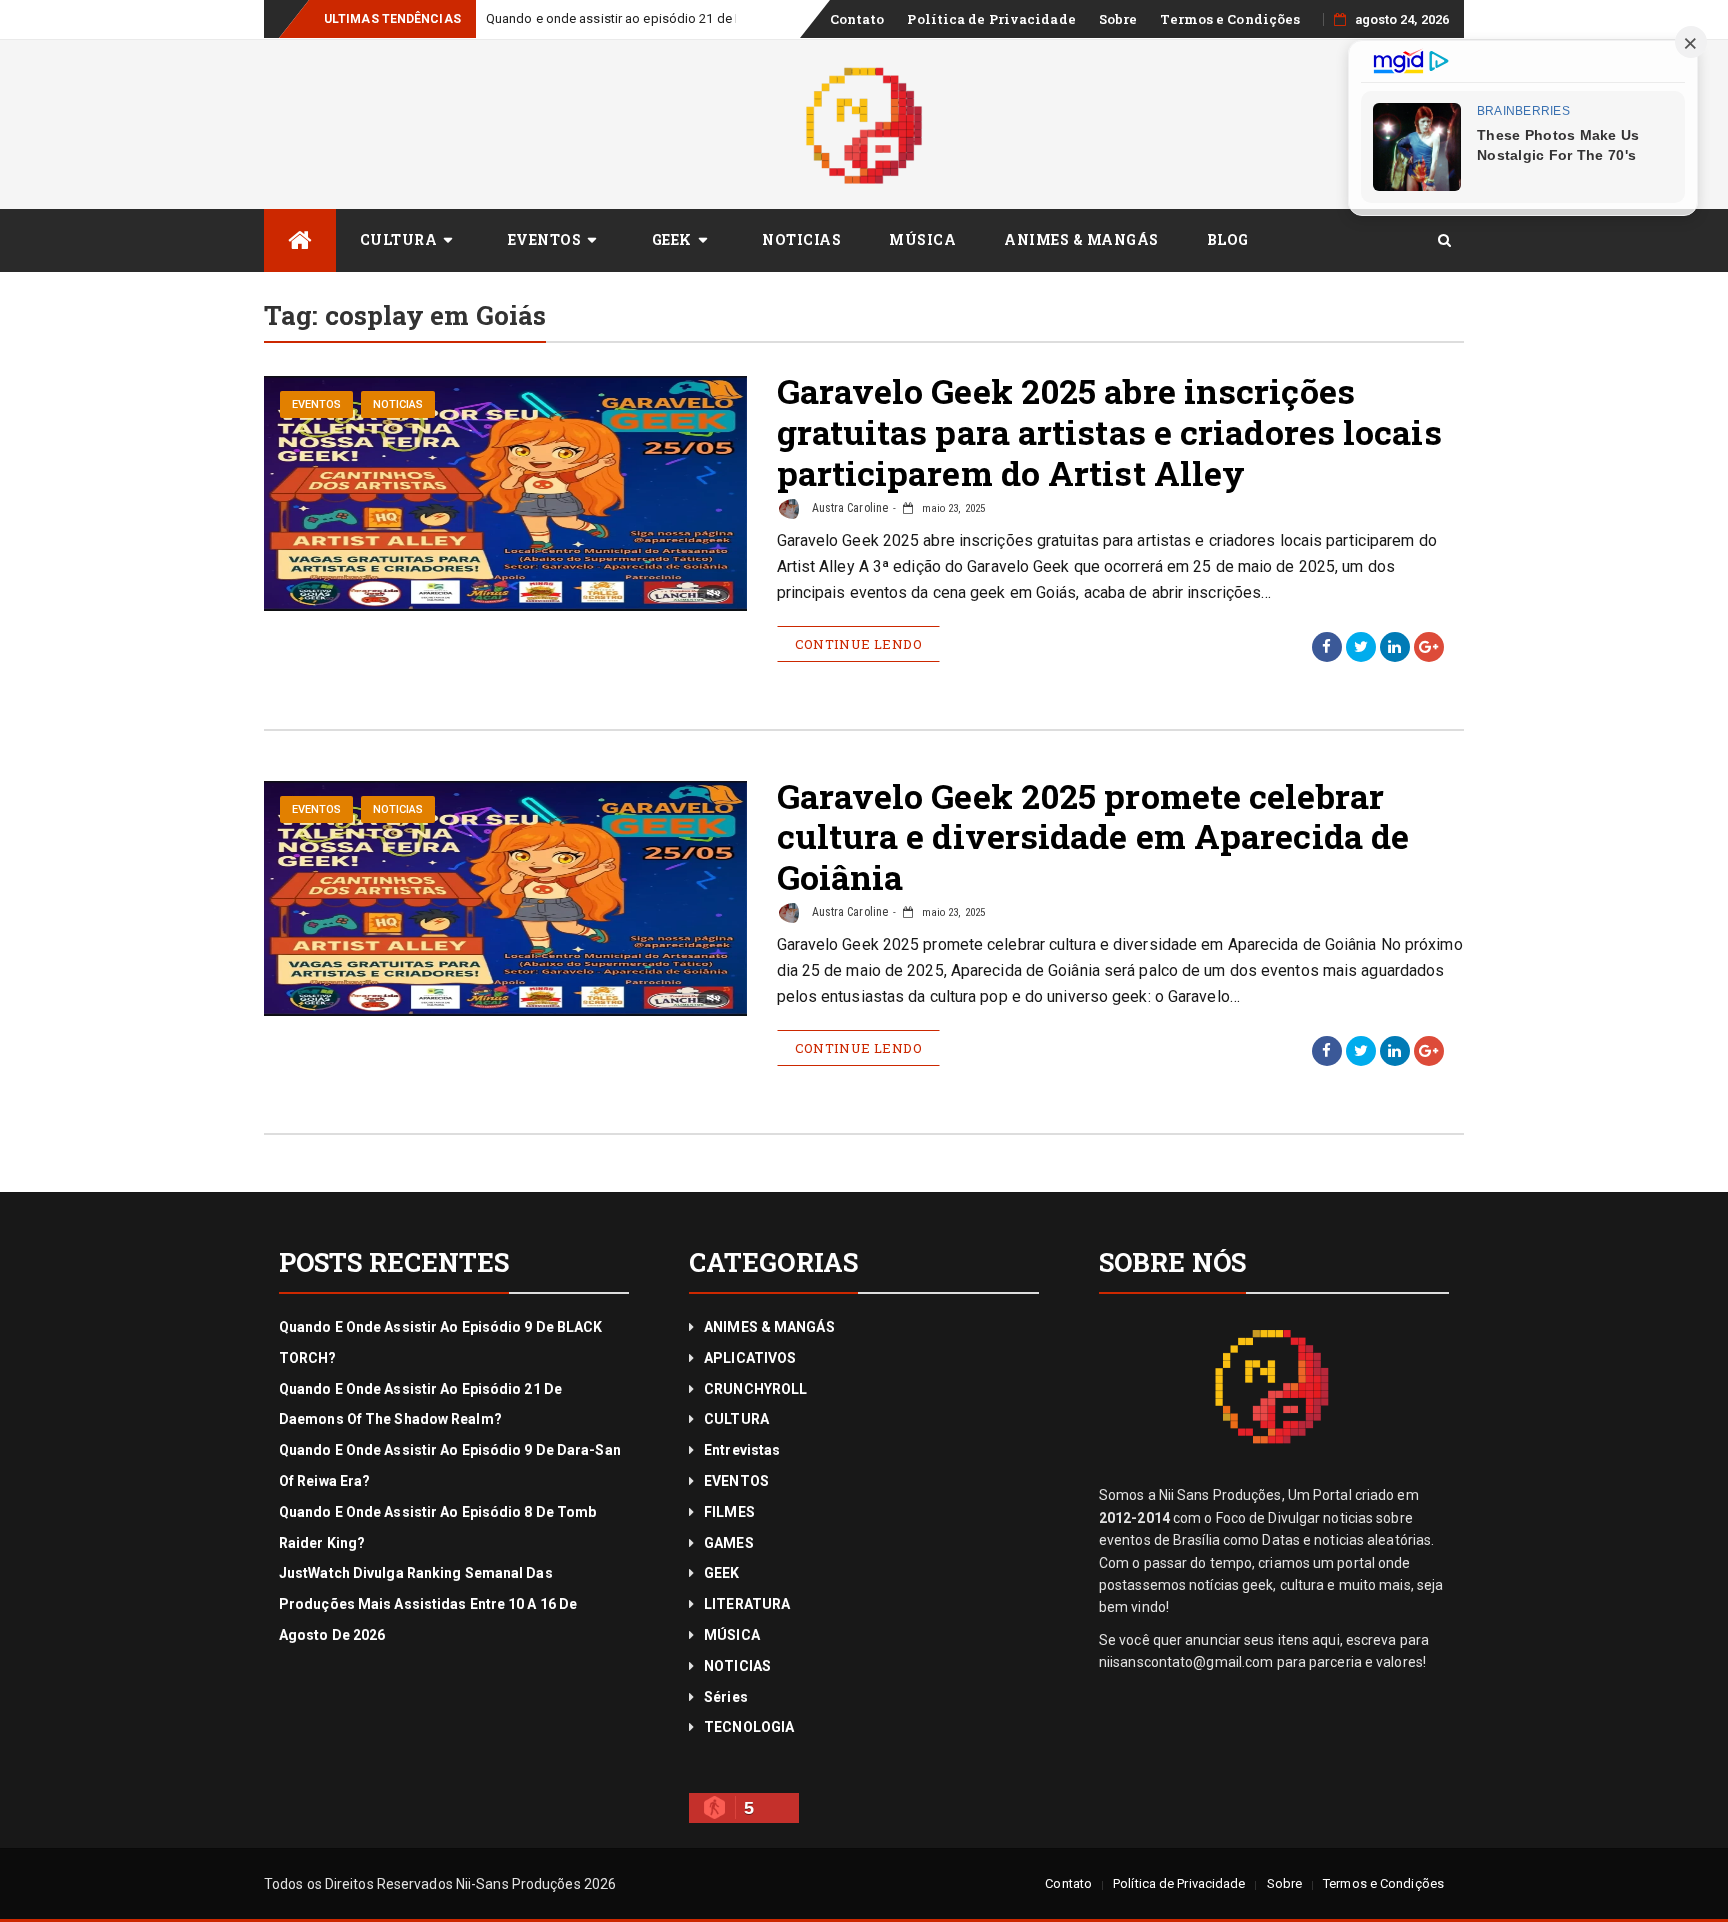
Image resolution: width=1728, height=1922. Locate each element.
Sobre (1118, 19)
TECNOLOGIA (749, 1727)
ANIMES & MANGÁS (1081, 239)
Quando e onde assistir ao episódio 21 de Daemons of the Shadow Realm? (707, 18)
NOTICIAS (801, 239)
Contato (857, 19)
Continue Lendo (859, 644)
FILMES (729, 1512)
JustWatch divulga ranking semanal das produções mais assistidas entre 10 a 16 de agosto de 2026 (428, 1604)
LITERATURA (747, 1604)
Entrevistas (742, 1450)
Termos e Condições (1230, 19)
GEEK (672, 239)
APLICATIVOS (750, 1358)
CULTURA (399, 239)
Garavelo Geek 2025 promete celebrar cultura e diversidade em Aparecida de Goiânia (1093, 836)
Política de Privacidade (991, 19)
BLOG (1228, 239)
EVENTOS (545, 239)
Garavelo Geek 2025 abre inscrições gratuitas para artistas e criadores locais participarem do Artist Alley (1109, 431)
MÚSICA (922, 239)
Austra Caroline (849, 508)
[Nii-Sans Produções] (300, 240)
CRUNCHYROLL (755, 1389)
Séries (726, 1697)
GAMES (729, 1543)
